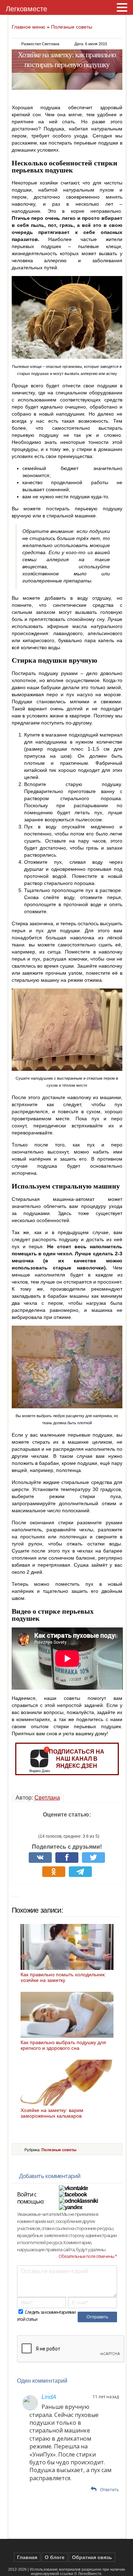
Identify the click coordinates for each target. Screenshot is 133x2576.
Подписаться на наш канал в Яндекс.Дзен (77, 1759)
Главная (27, 2557)
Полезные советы (72, 27)
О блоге (55, 2557)
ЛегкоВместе (90, 2574)
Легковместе (26, 9)
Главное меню (29, 27)
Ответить (109, 2490)
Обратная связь (92, 2557)
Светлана (47, 1798)
